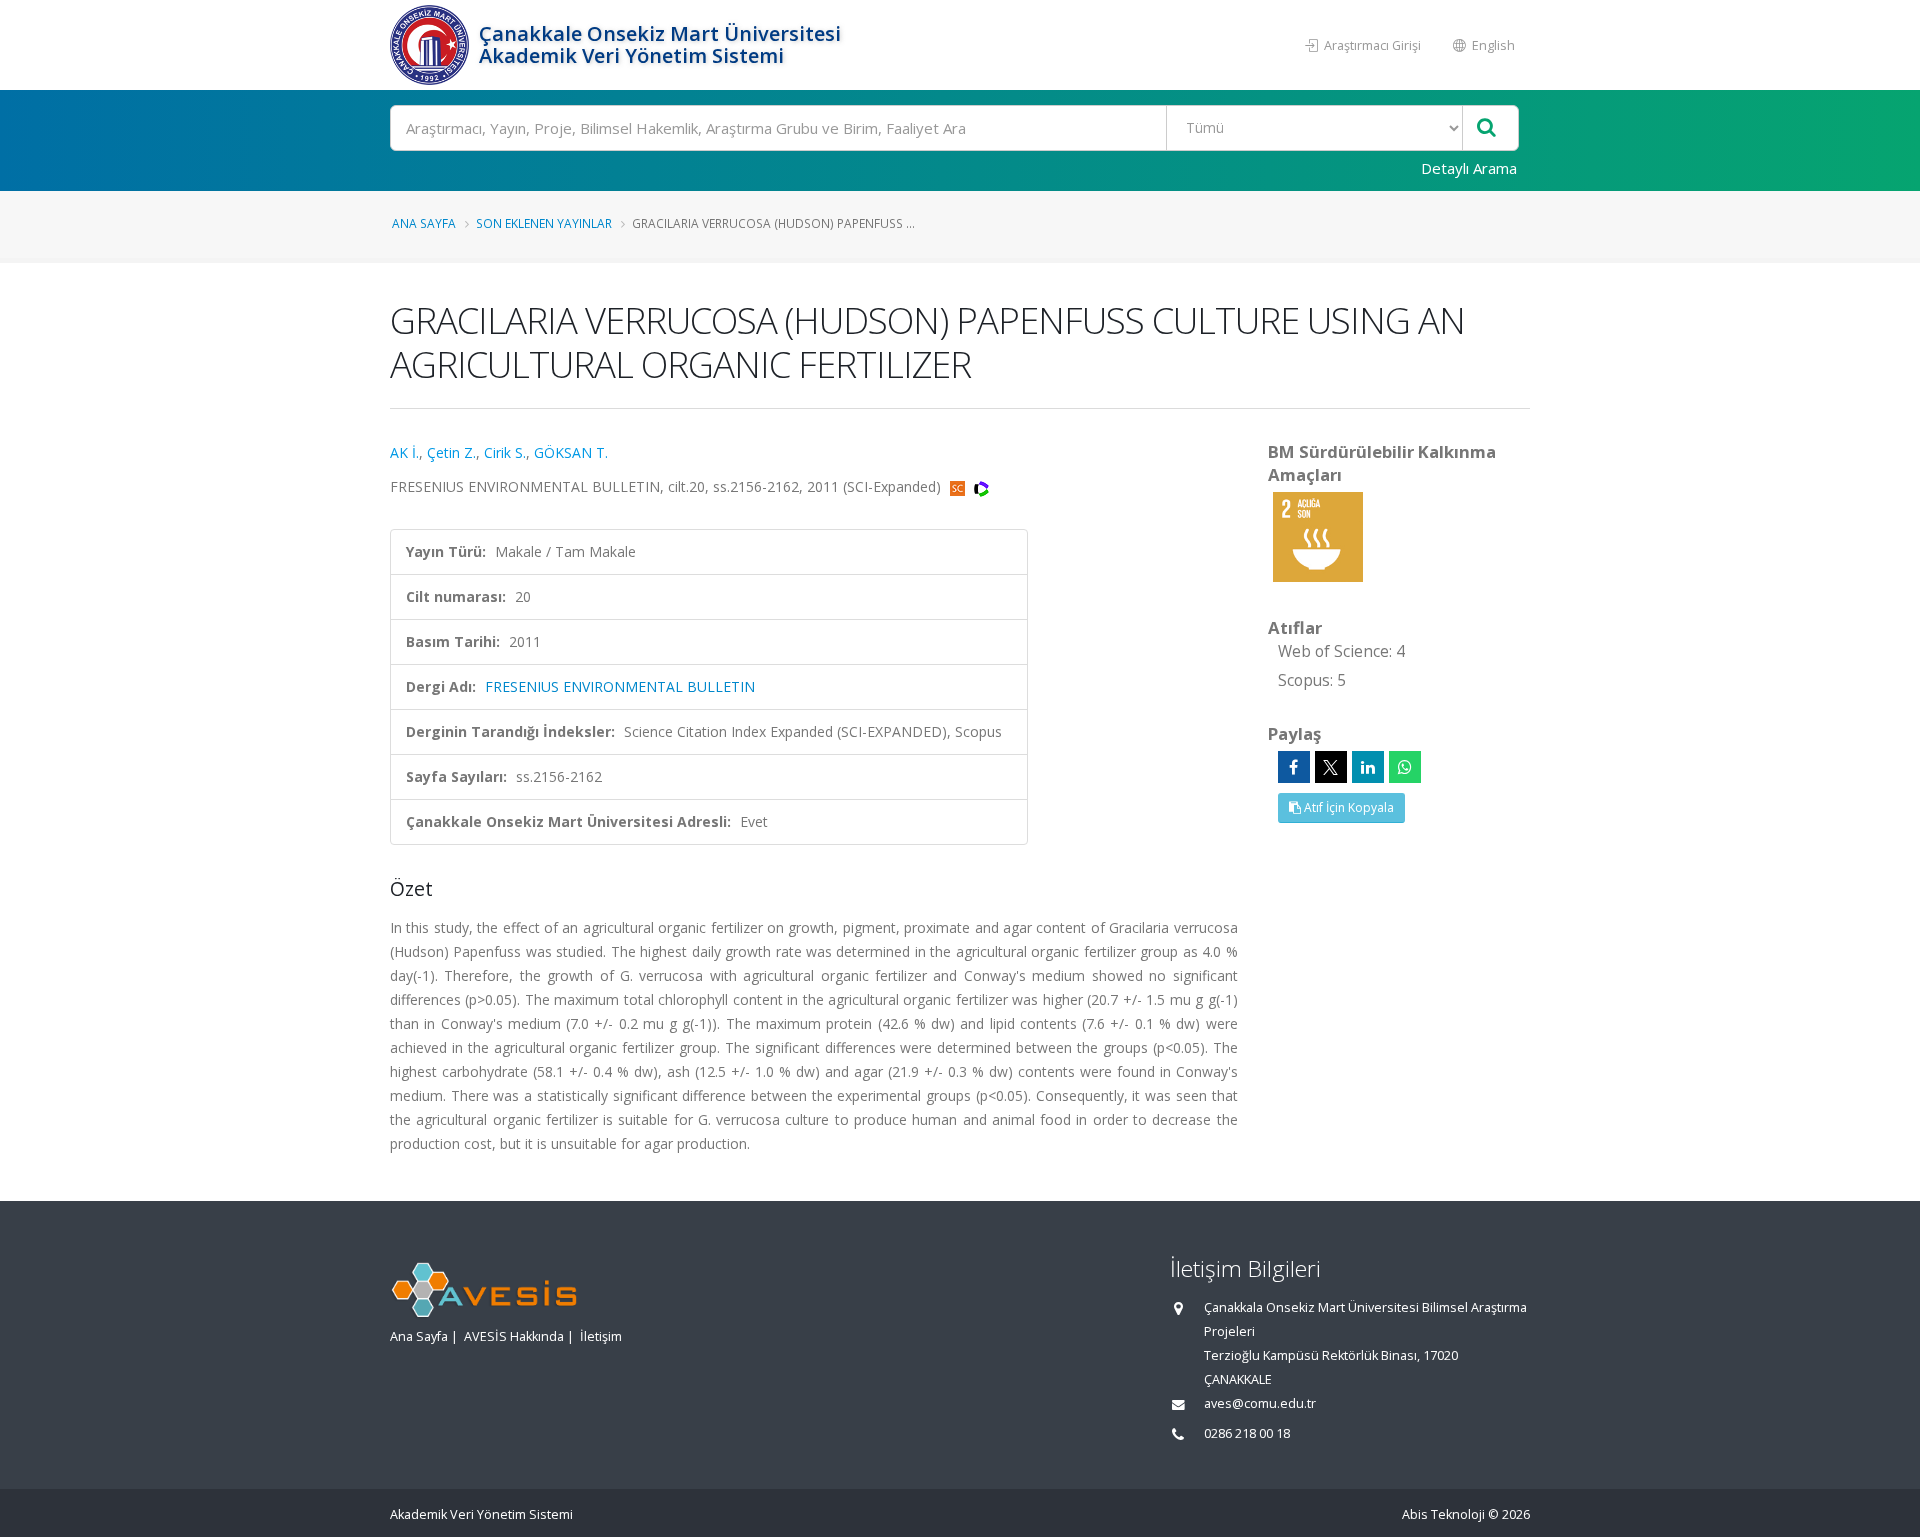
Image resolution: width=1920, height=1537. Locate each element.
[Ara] (1486, 128)
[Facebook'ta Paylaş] (1294, 767)
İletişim (601, 1336)
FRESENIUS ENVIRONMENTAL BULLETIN (620, 686)
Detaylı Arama (1469, 168)
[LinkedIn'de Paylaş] (1368, 767)
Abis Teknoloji (1443, 1514)
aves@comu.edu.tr (1260, 1403)
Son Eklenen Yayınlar (544, 223)
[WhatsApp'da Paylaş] (1405, 767)
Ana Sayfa (424, 223)
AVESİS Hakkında (514, 1336)
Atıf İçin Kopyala (1347, 807)
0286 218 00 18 (1247, 1433)
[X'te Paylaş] (1331, 767)
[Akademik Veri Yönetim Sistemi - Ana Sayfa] (432, 45)
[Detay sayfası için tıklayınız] (1318, 535)
